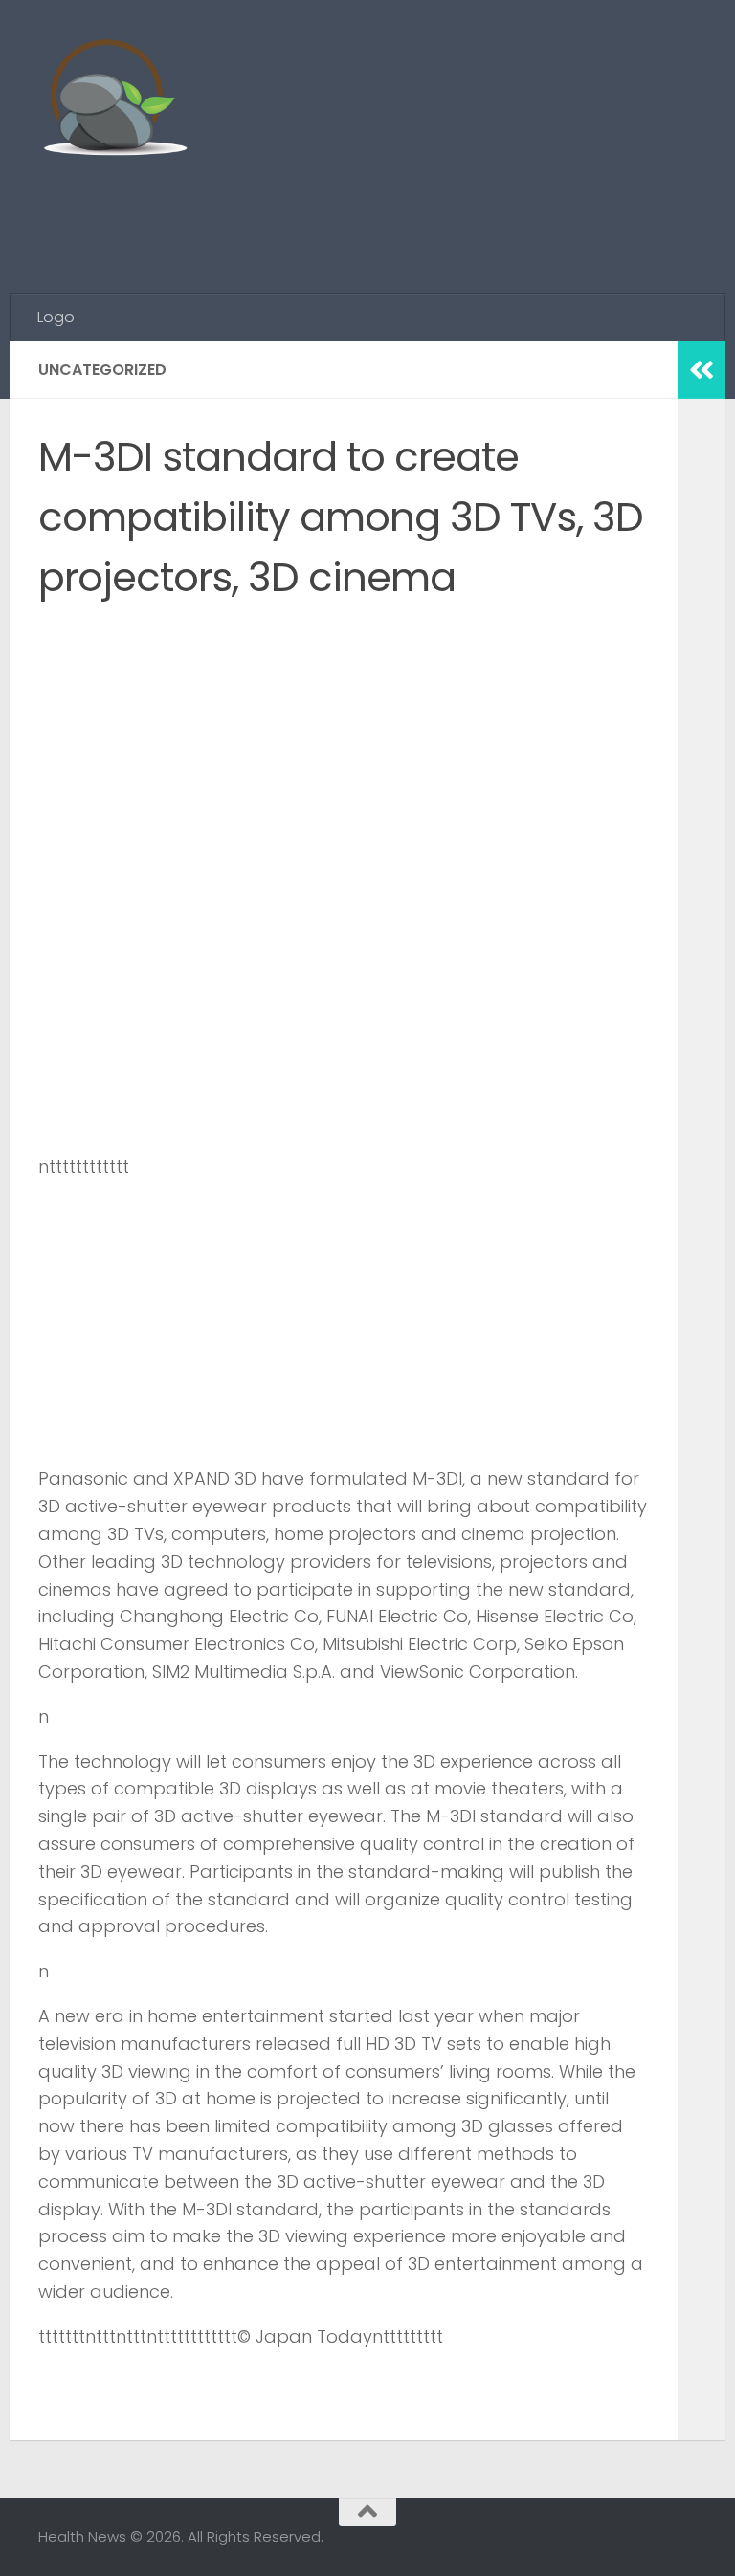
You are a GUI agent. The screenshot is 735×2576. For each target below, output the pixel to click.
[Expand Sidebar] (702, 370)
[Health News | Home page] (114, 100)
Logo (56, 317)
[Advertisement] (348, 215)
